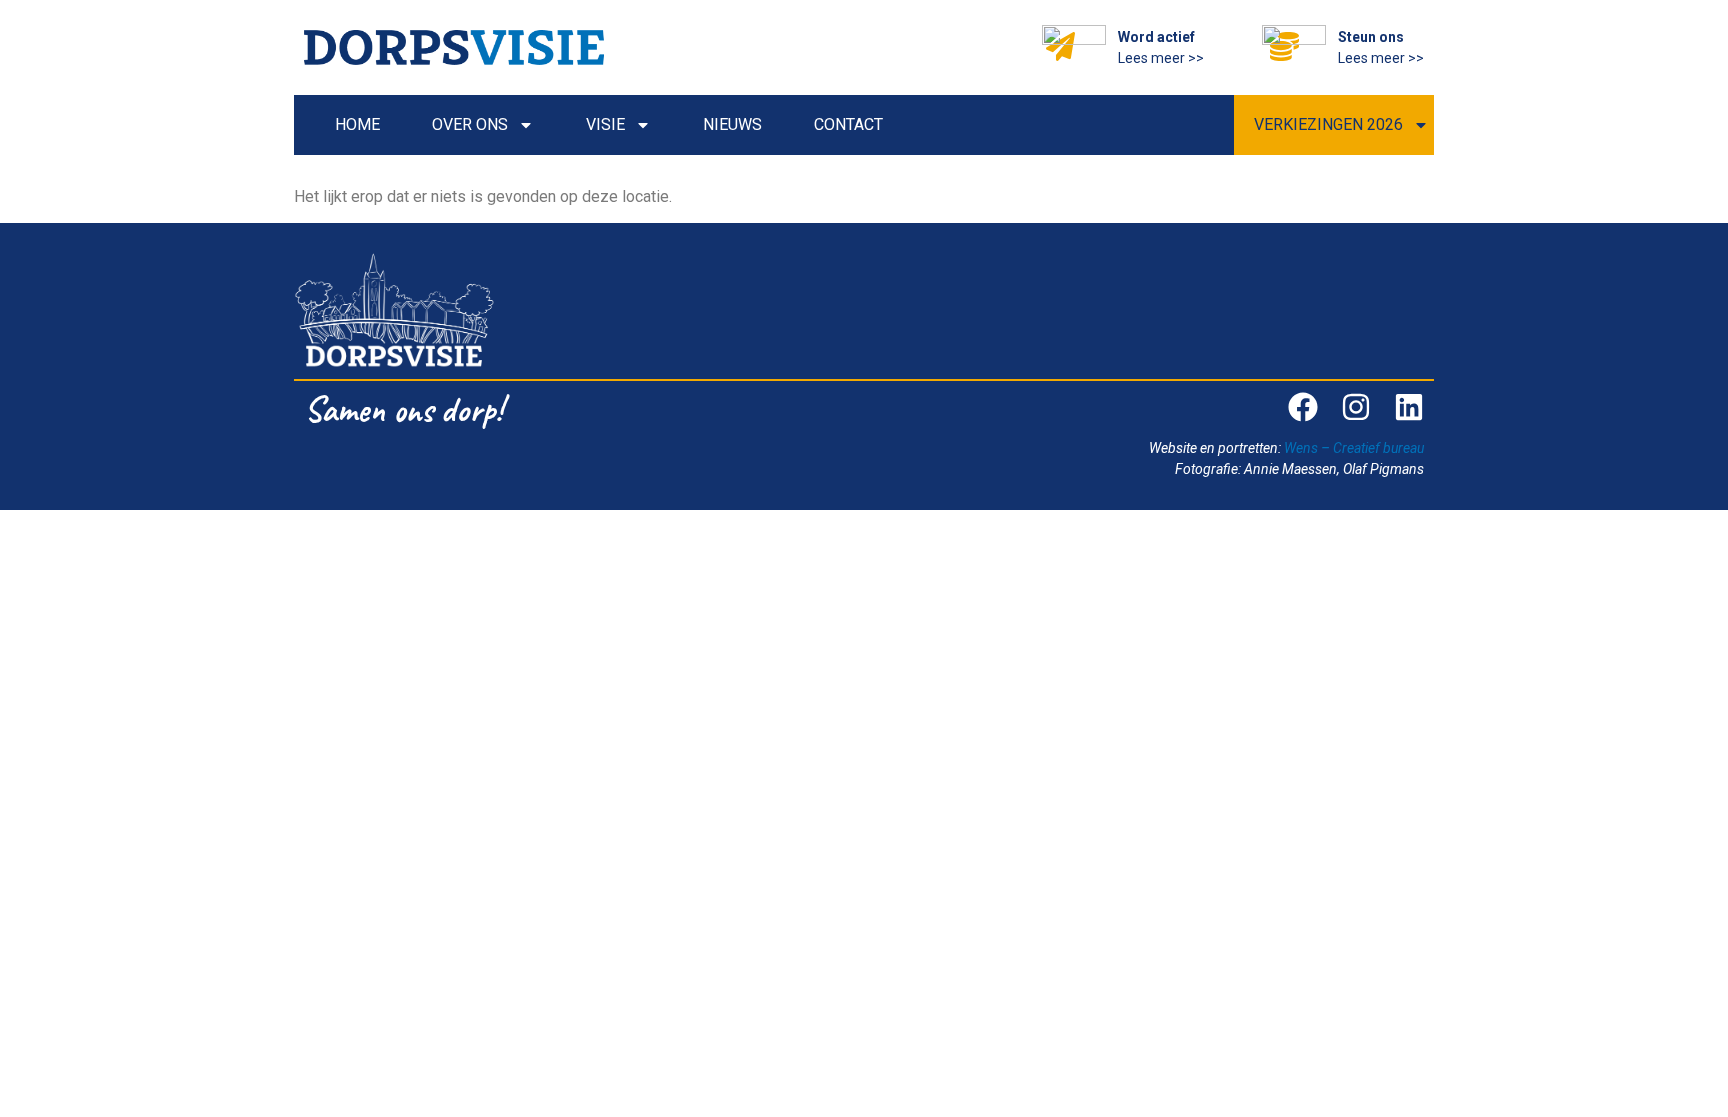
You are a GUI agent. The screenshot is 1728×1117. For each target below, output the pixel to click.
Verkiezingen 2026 (1328, 124)
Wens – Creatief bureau (1354, 448)
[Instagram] (1356, 407)
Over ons (470, 124)
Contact (848, 124)
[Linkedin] (1409, 407)
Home (357, 124)
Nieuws (732, 124)
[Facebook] (1303, 407)
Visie (605, 124)
